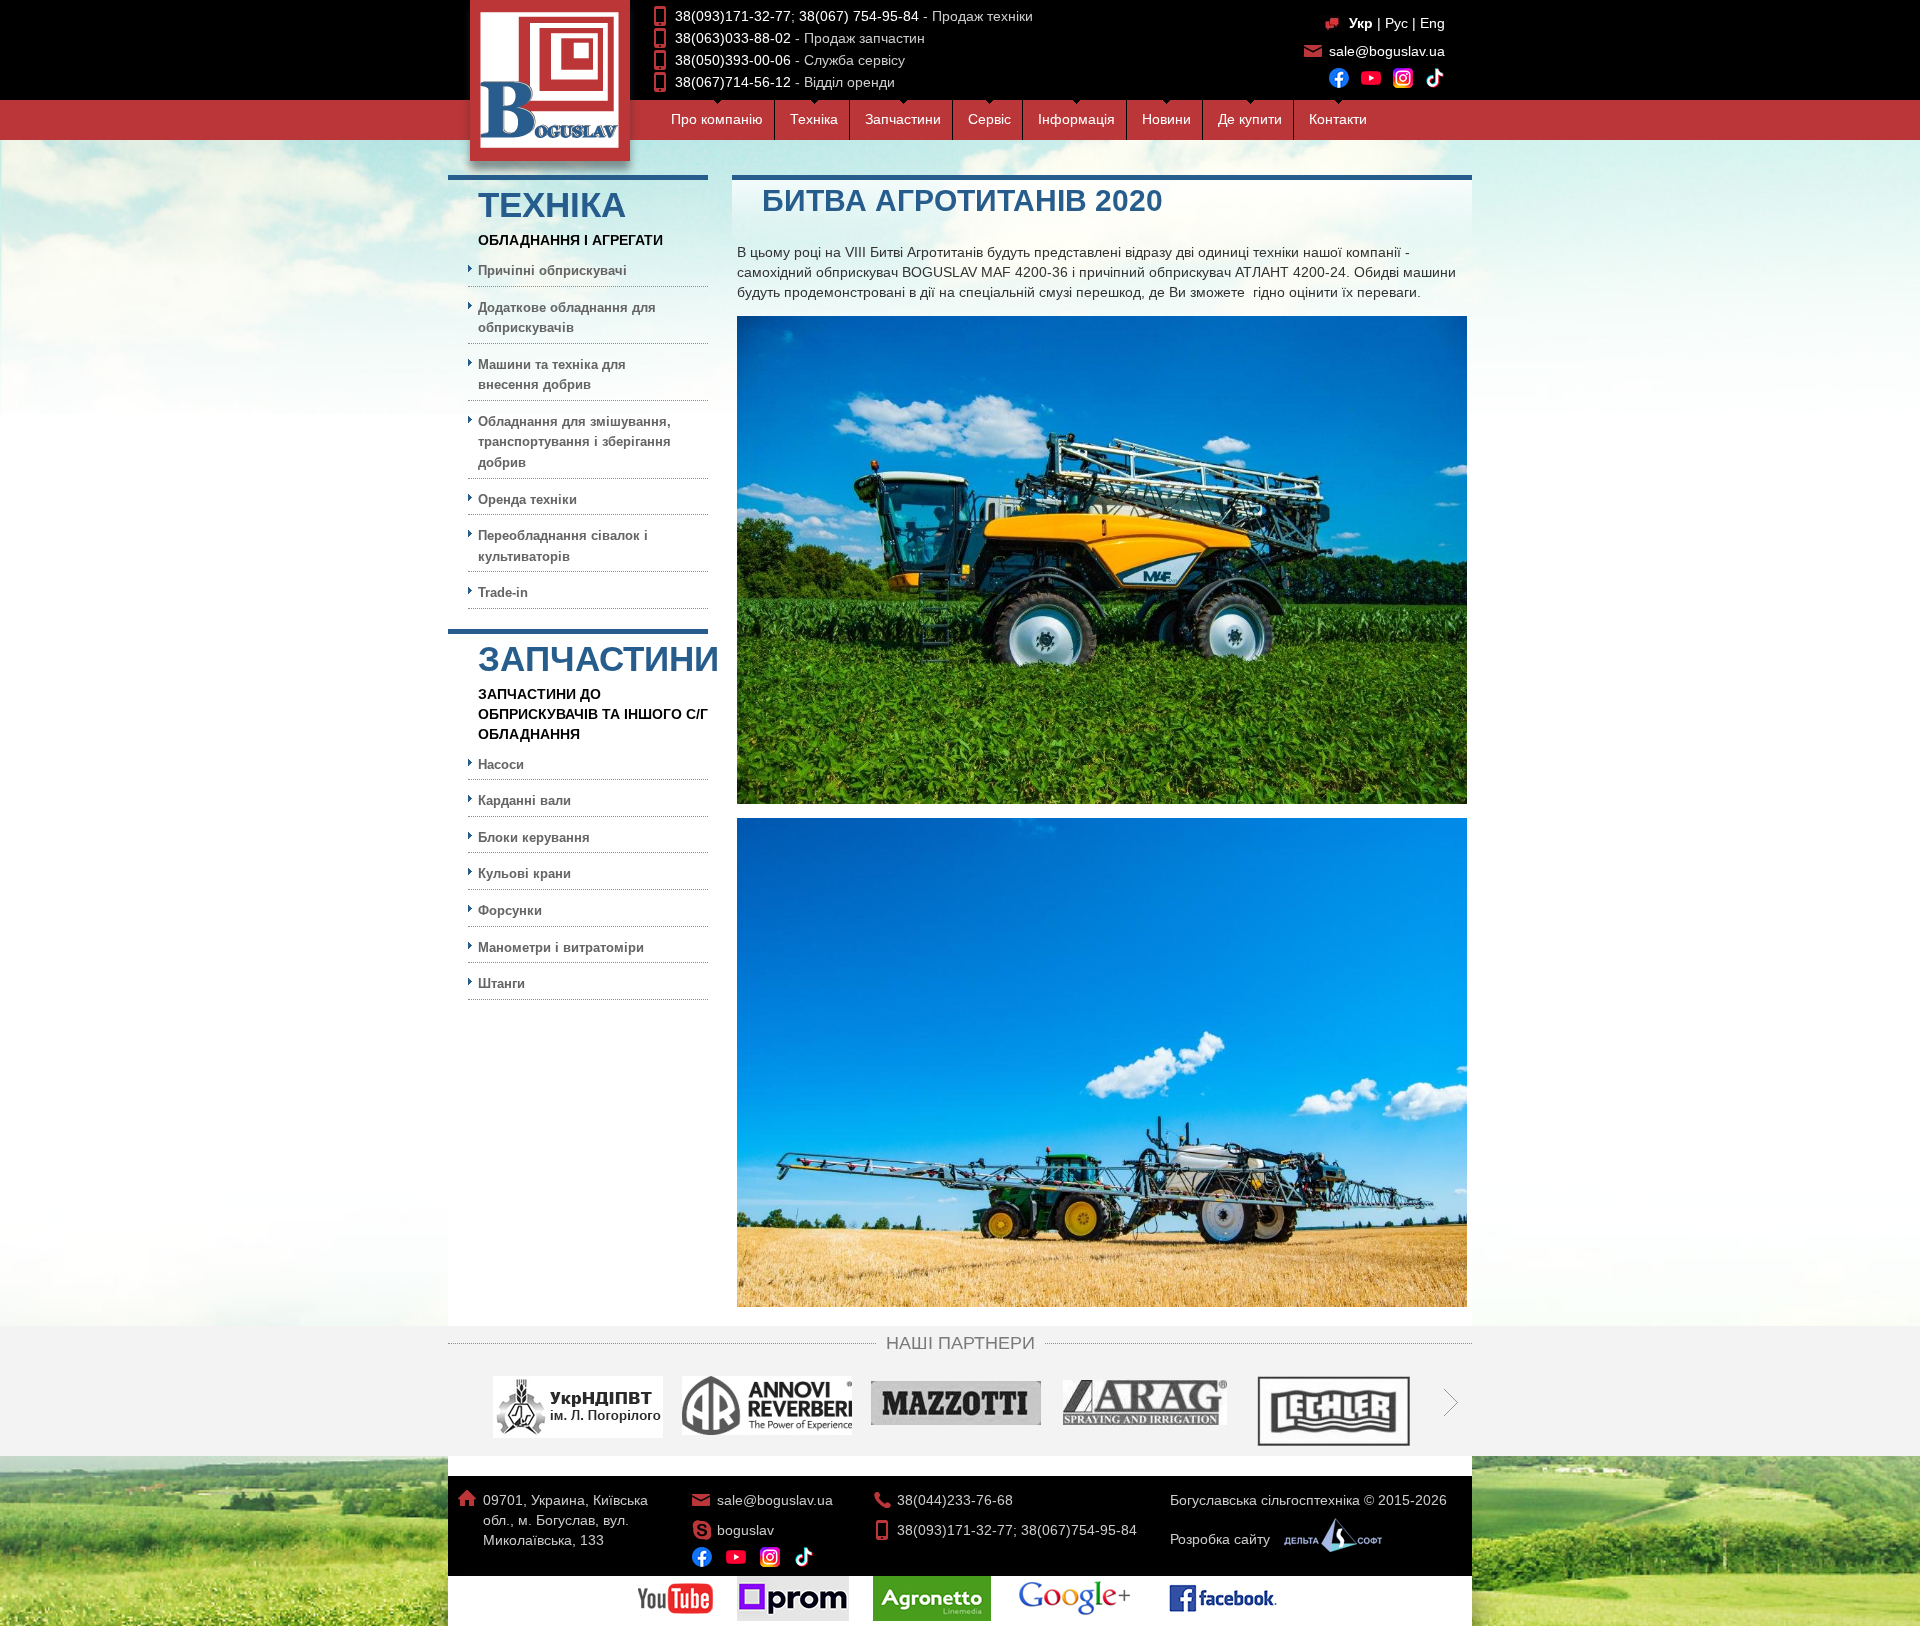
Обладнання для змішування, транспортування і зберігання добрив (574, 442)
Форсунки (510, 910)
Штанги (501, 983)
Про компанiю (717, 119)
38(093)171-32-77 (733, 16)
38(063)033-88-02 (733, 38)
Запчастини (903, 119)
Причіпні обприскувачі (552, 270)
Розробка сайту (1222, 1539)
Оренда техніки (527, 499)
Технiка (814, 119)
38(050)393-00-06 (733, 60)
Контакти (1338, 119)
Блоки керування (534, 837)
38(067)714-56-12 (733, 82)
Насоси (501, 764)
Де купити (1250, 119)
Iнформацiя (1076, 119)
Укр (1361, 23)
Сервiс (989, 119)
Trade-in (503, 592)
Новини (1166, 119)
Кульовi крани (524, 873)
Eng (1432, 23)
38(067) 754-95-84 (859, 16)
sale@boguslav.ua (1387, 51)
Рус (1396, 23)
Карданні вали (524, 800)
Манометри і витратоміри (561, 947)
